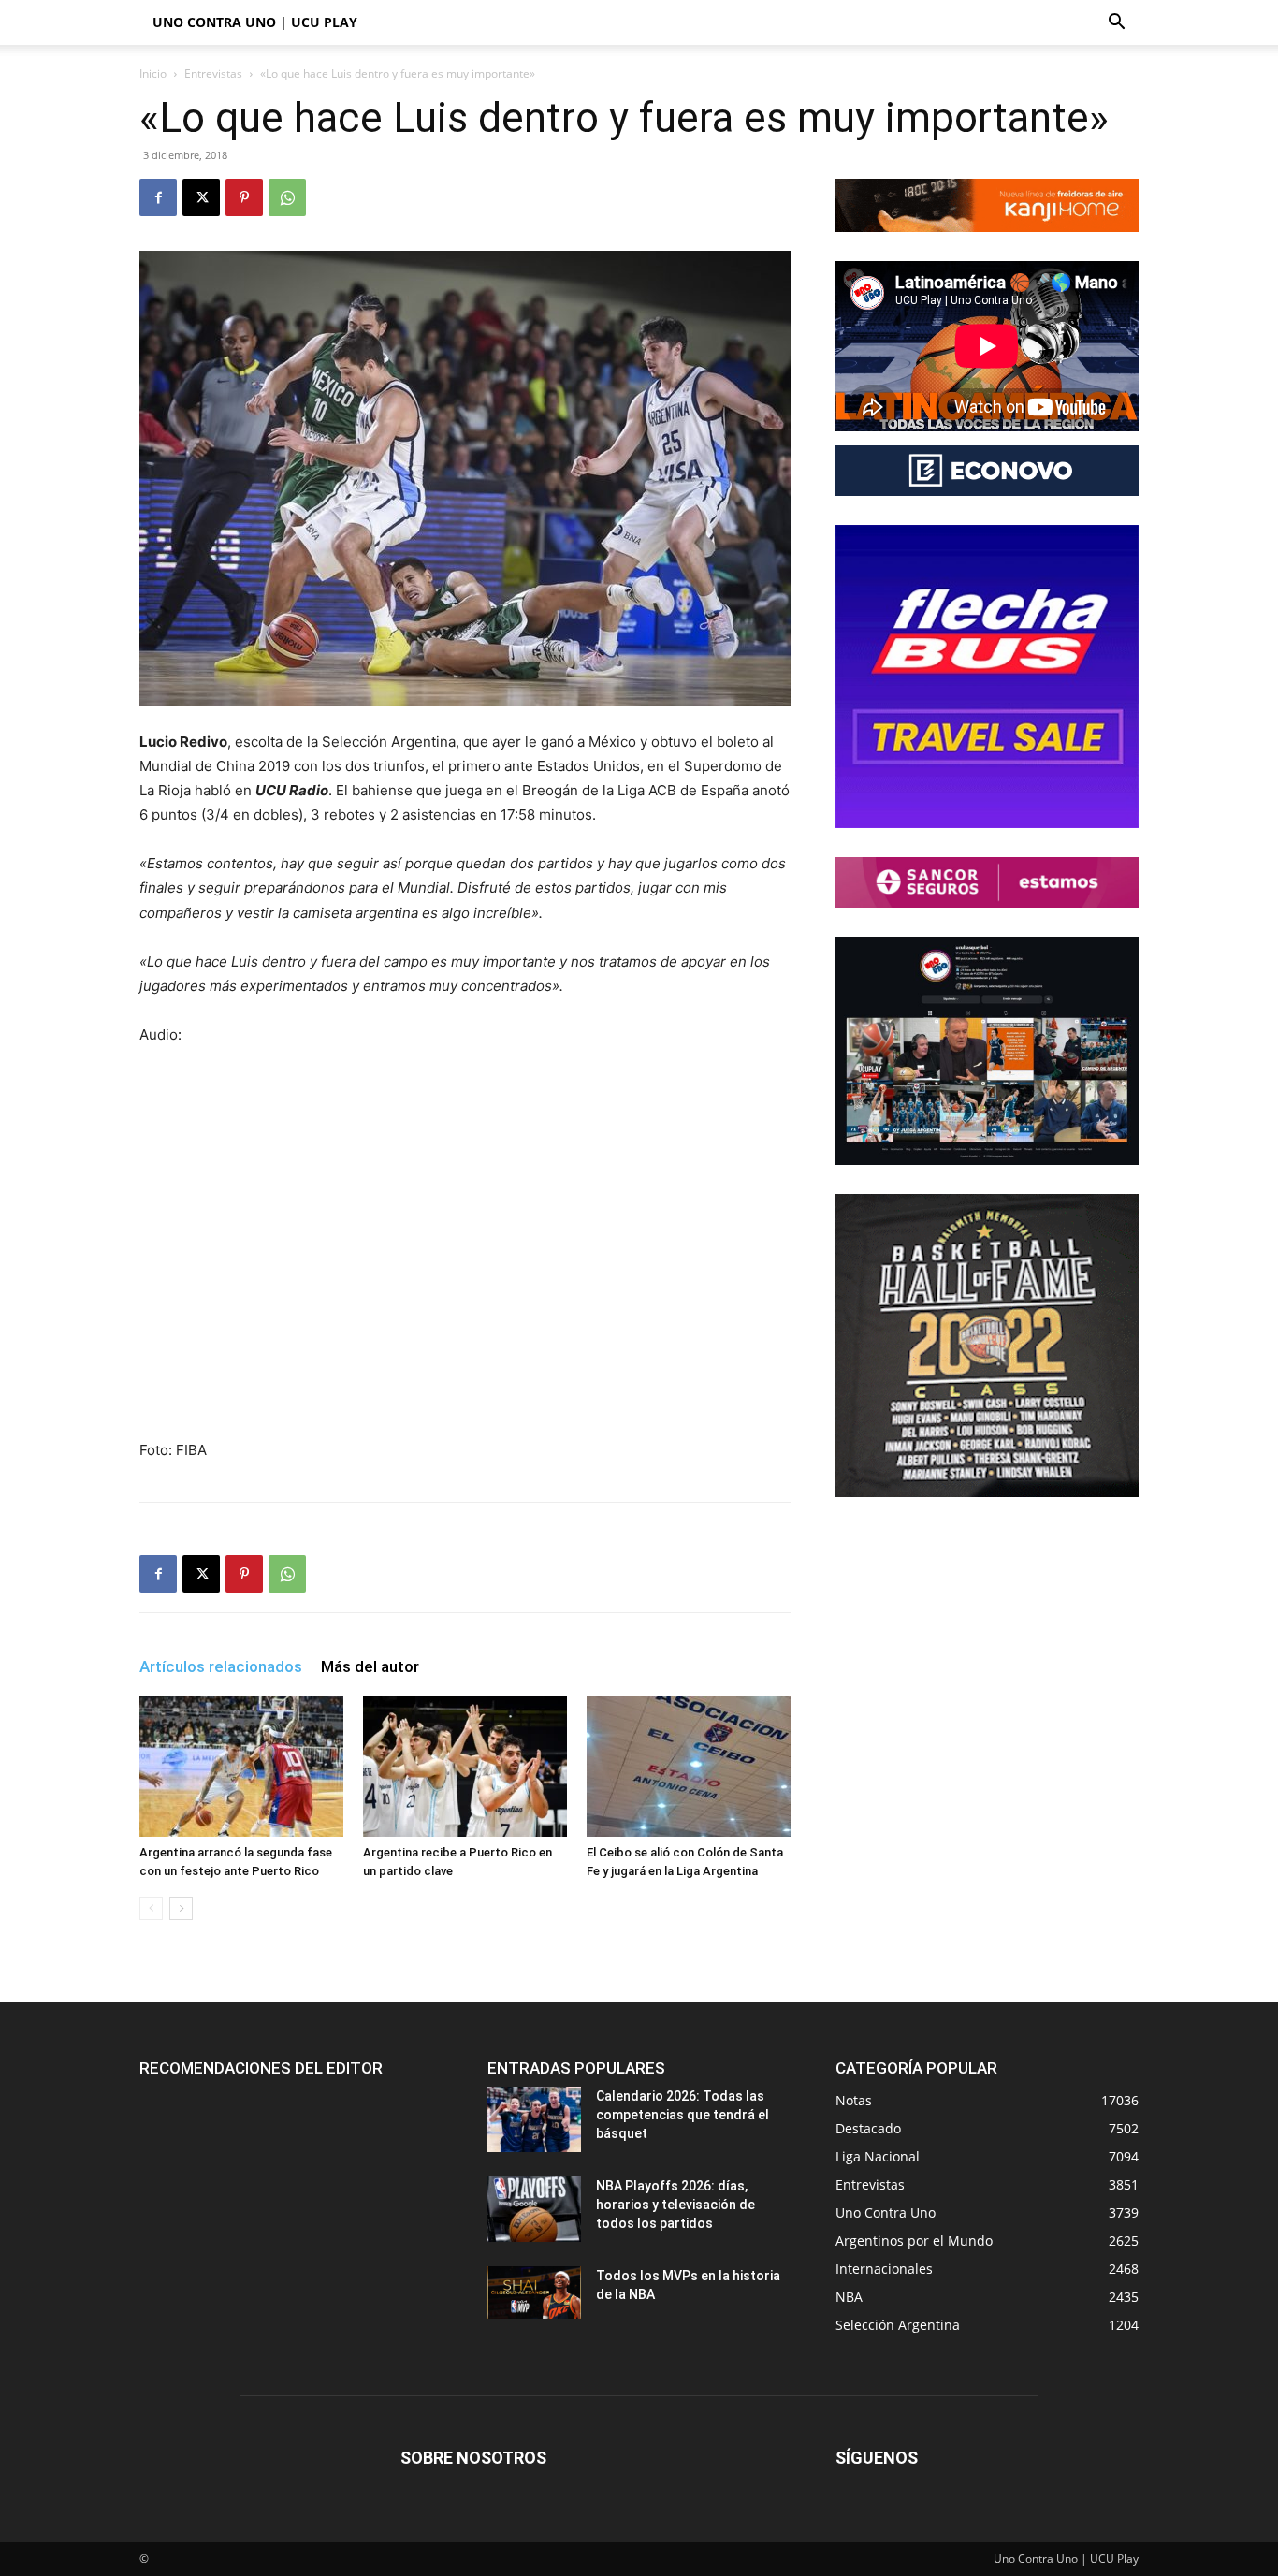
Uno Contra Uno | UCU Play (255, 22)
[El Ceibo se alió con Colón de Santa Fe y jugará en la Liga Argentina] (689, 1767)
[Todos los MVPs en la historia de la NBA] (534, 2292)
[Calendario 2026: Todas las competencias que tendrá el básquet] (534, 2119)
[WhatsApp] (287, 197)
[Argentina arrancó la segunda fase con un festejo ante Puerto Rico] (241, 1767)
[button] (1116, 24)
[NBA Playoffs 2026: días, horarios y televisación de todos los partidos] (534, 2209)
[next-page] (181, 1908)
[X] (201, 197)
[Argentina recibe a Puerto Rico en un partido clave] (465, 1767)
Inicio (153, 73)
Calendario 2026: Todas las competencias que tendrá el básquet (683, 2115)
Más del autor (370, 1666)
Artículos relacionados (221, 1666)
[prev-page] (151, 1908)
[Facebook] (158, 197)
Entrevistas (213, 73)
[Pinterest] (244, 197)
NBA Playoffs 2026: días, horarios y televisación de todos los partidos (675, 2205)
